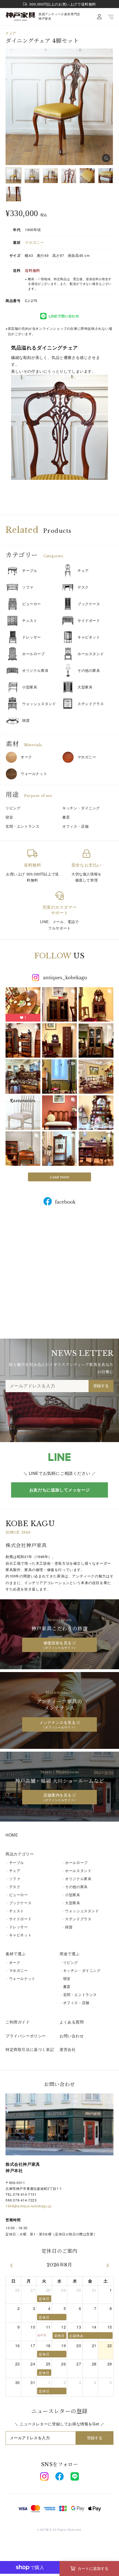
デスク (83, 587)
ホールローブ (33, 654)
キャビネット (89, 637)
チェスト (30, 620)
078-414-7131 (25, 2194)
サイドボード (89, 620)
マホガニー (34, 242)
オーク (26, 757)
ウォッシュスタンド (39, 704)
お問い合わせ (72, 2036)
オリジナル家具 (35, 670)
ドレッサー (32, 637)
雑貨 (26, 720)
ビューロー (32, 604)
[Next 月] (108, 2265)
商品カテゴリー (20, 1854)
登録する (101, 1386)
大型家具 (85, 687)
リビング (71, 1962)
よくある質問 (72, 2022)
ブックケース (89, 604)
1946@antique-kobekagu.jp (29, 2206)
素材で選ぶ (16, 1954)
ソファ (28, 587)
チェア (11, 33)
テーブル (30, 570)
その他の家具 (89, 670)
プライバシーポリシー (26, 2036)
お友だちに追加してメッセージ (59, 1490)
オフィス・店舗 (76, 2003)
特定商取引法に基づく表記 (30, 2049)
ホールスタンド (91, 654)
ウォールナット (34, 773)
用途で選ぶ (70, 1954)
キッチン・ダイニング (82, 1970)
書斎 (67, 1986)
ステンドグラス (91, 704)
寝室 (67, 1978)
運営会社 (68, 2049)
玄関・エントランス (80, 1994)
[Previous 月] (11, 2265)
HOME (12, 1835)
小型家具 (30, 687)
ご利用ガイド (18, 2022)
